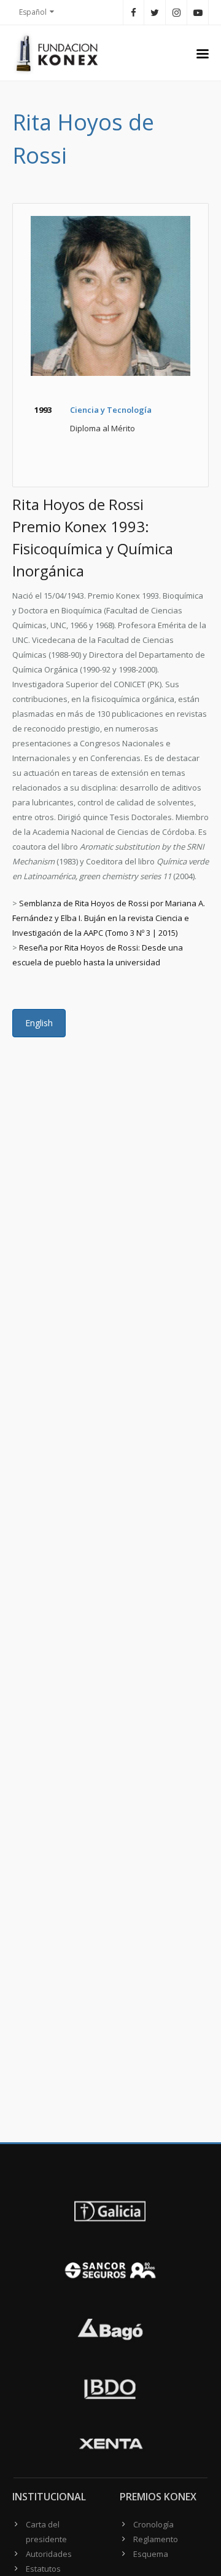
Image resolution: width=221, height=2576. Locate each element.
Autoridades (49, 2554)
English (39, 1023)
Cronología (153, 2524)
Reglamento (156, 2539)
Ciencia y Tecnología (111, 410)
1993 (43, 410)
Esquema (151, 2554)
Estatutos (43, 2569)
